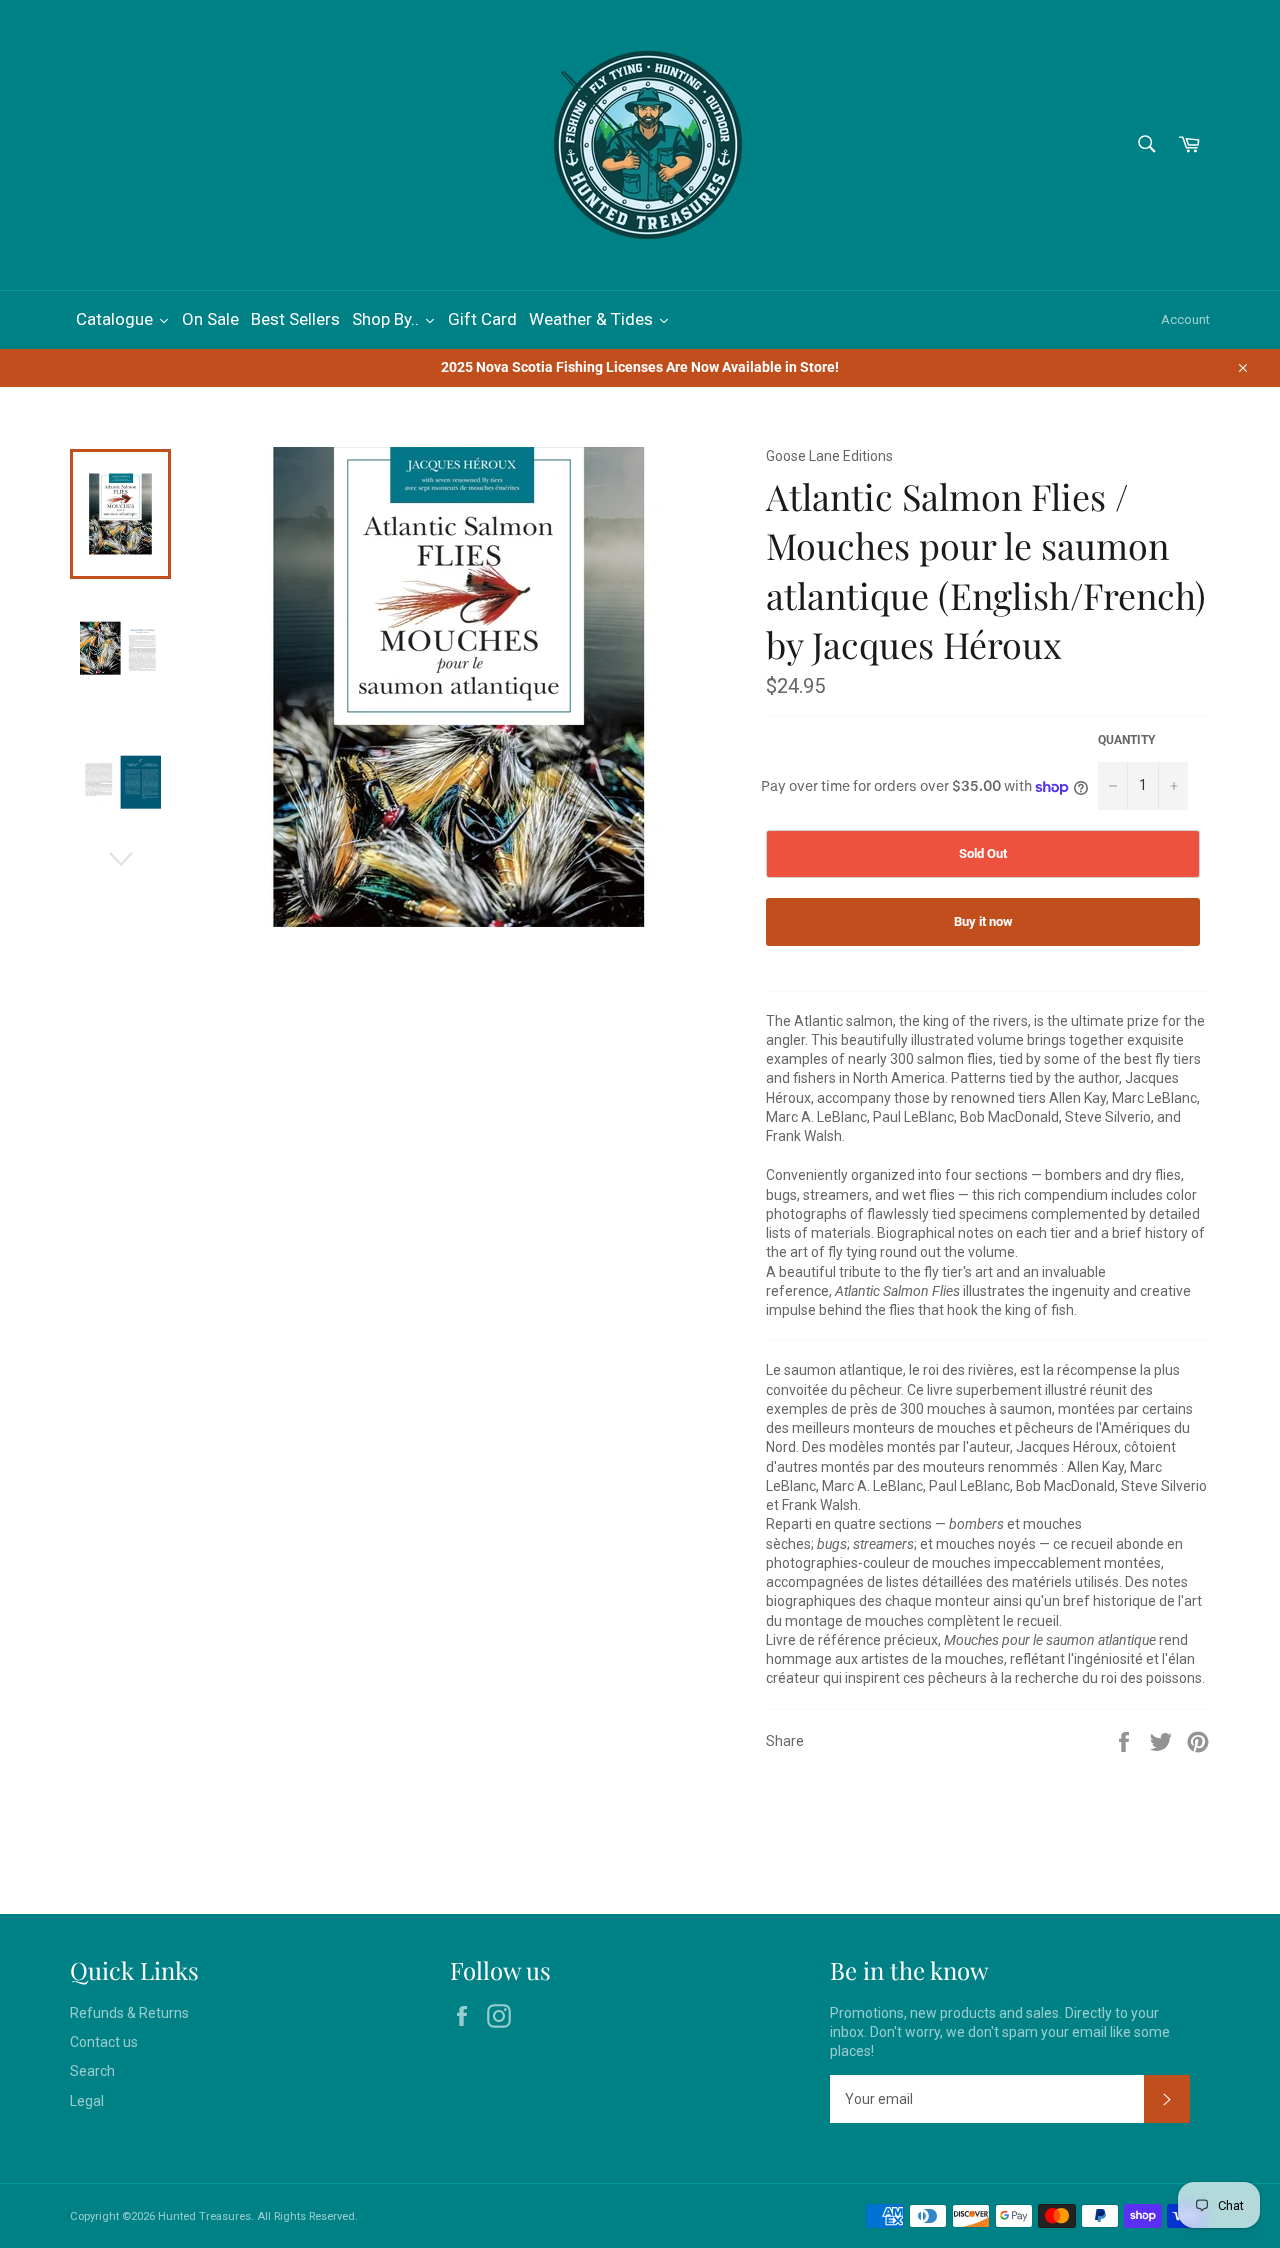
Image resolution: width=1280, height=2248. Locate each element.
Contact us (104, 2042)
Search (92, 2071)
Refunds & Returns (129, 2013)
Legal (87, 2101)
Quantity (1126, 740)
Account (1185, 319)
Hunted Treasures (204, 2216)
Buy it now (983, 921)
